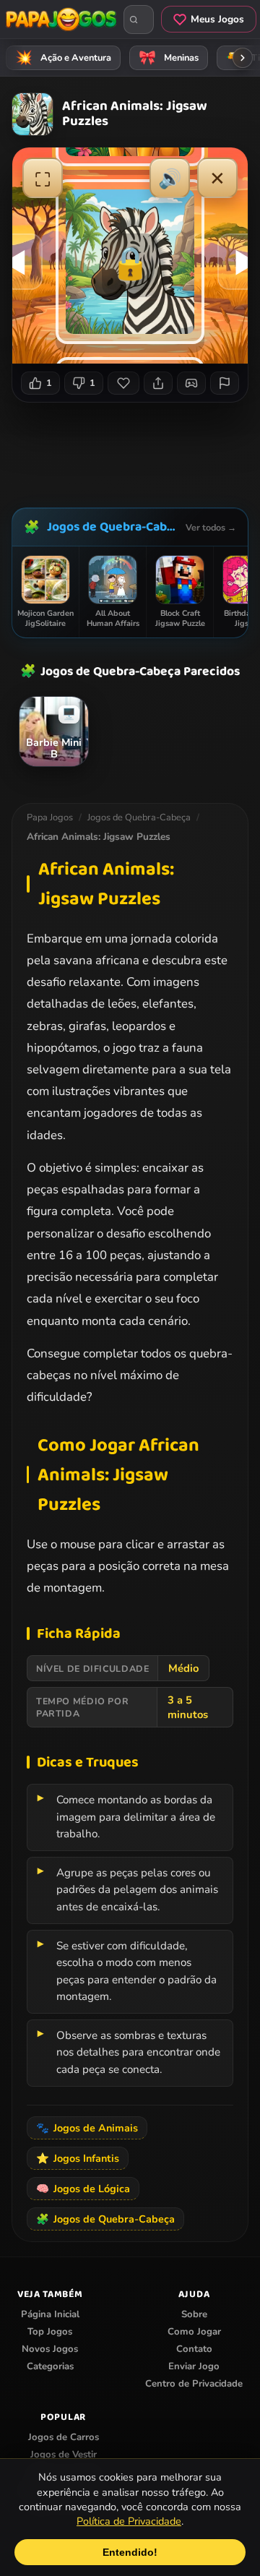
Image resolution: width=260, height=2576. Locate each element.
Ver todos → (211, 527)
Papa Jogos (50, 817)
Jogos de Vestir (64, 2455)
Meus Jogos (217, 19)
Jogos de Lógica (83, 2189)
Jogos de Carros (64, 2437)
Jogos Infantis (78, 2158)
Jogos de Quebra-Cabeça (113, 527)
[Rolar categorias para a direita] (243, 58)
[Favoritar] (123, 383)
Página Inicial (50, 2314)
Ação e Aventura (64, 58)
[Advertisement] (136, 450)
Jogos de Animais (87, 2128)
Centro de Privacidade (194, 2384)
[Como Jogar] (191, 383)
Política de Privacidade (129, 2521)
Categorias (50, 2366)
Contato (194, 2349)
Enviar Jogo (194, 2366)
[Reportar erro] (225, 383)
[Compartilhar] (158, 383)
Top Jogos (50, 2332)
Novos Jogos (50, 2349)
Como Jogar (194, 2332)
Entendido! (130, 2552)
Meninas (169, 58)
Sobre (194, 2314)
